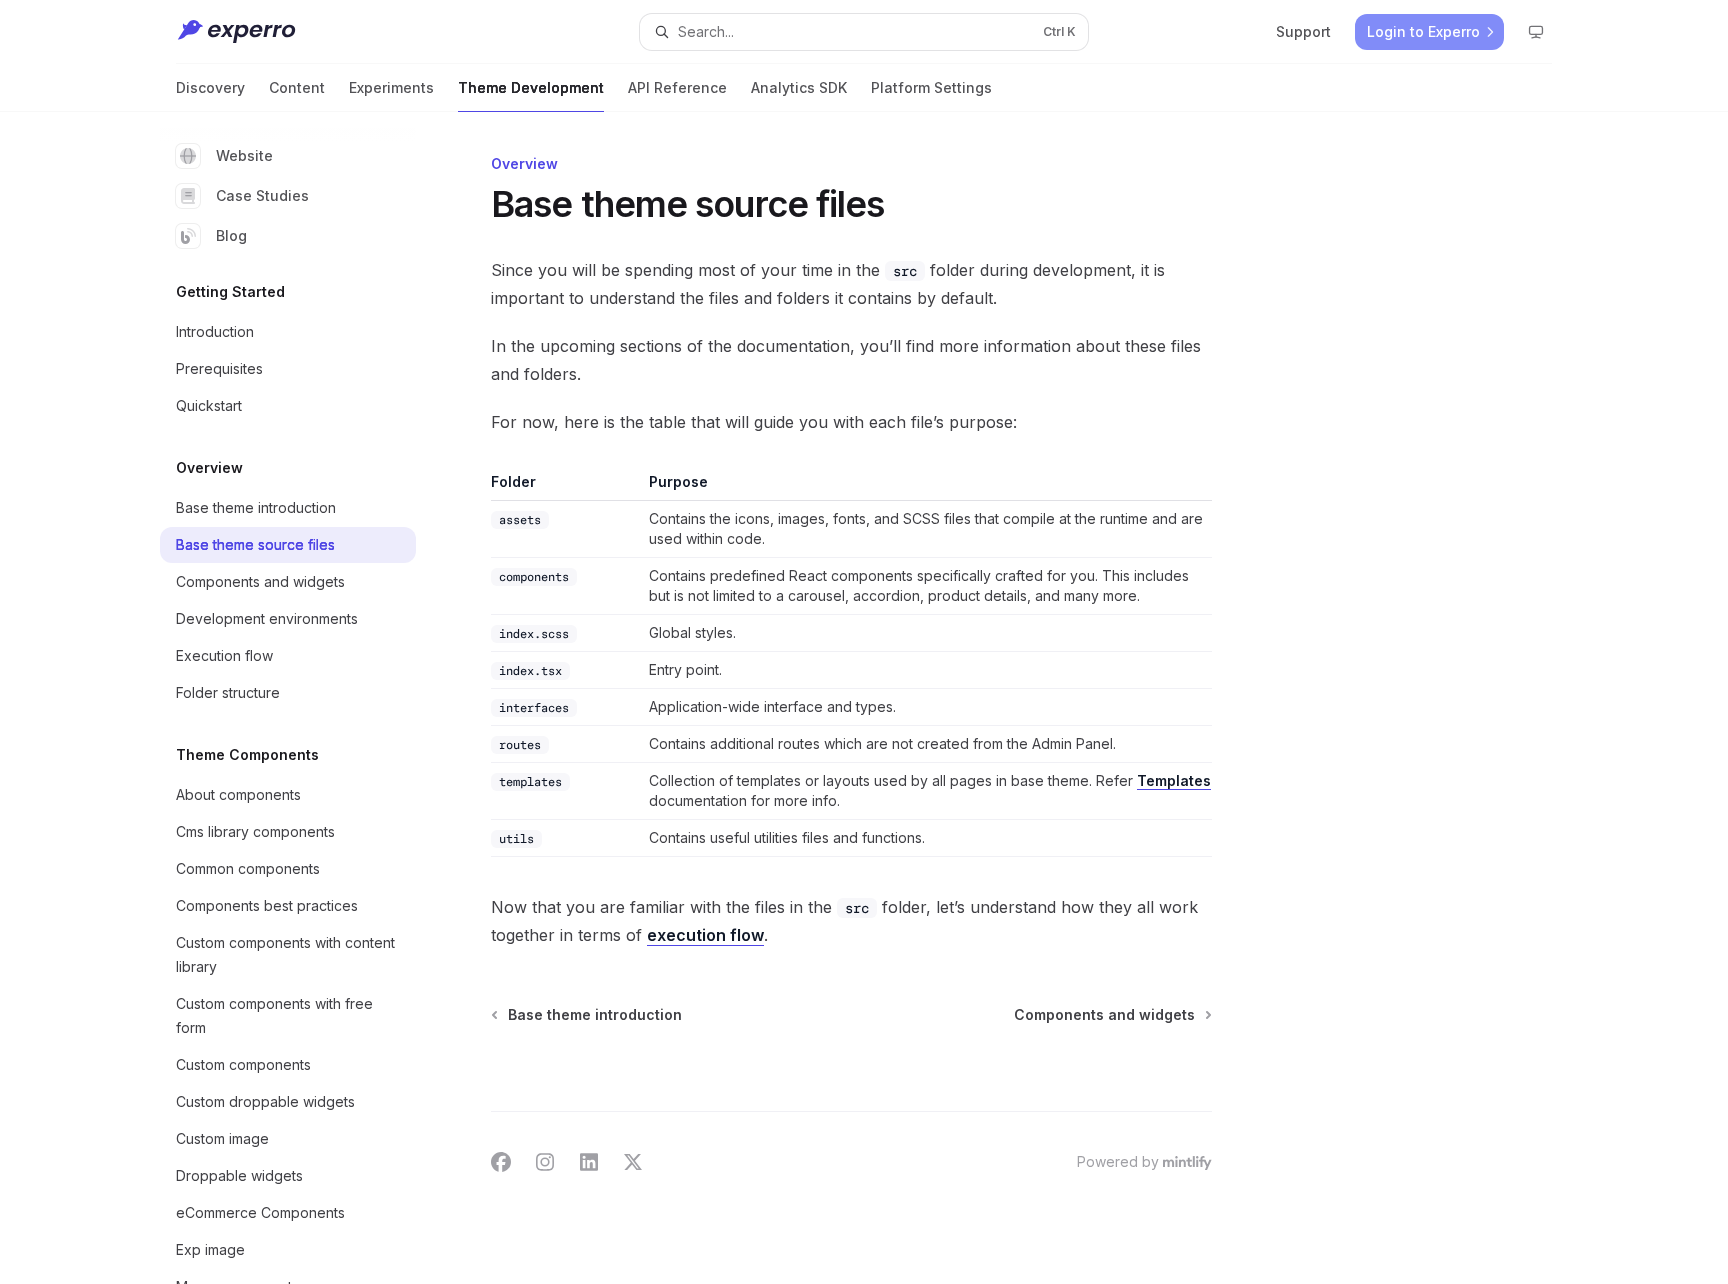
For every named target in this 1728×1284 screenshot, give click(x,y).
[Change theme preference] (1536, 32)
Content (297, 87)
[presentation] (304, 698)
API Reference (677, 87)
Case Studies (262, 195)
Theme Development (531, 87)
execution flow (705, 935)
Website (244, 155)
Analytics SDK (799, 87)
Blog (231, 235)
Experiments (391, 87)
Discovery (210, 87)
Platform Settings (931, 87)
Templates (1174, 780)
